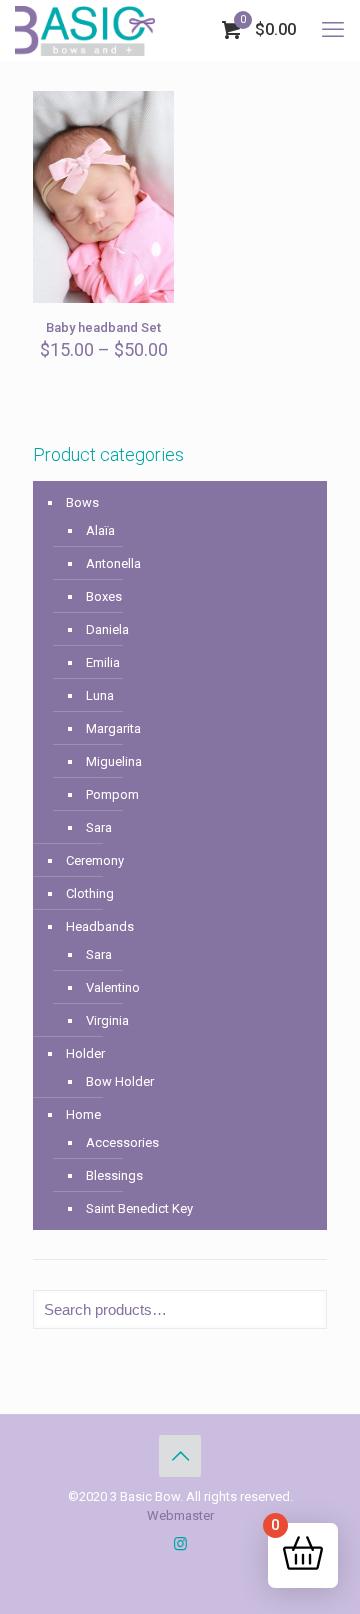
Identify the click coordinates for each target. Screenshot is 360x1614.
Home (83, 1114)
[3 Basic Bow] (85, 30)
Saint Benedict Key (139, 1208)
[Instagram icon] (180, 1544)
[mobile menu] (333, 30)
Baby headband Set (103, 327)
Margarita (113, 728)
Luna (100, 695)
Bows (82, 502)
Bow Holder (120, 1081)
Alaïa (100, 530)
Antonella (113, 563)
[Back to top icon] (180, 1456)
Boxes (104, 596)
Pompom (112, 794)
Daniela (107, 629)
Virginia (107, 1020)
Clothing (90, 893)
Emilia (103, 662)
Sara (99, 827)
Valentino (113, 987)
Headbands (100, 926)
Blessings (114, 1175)
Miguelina (114, 761)
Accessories (122, 1142)
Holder (85, 1053)
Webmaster (180, 1515)
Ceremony (95, 860)
